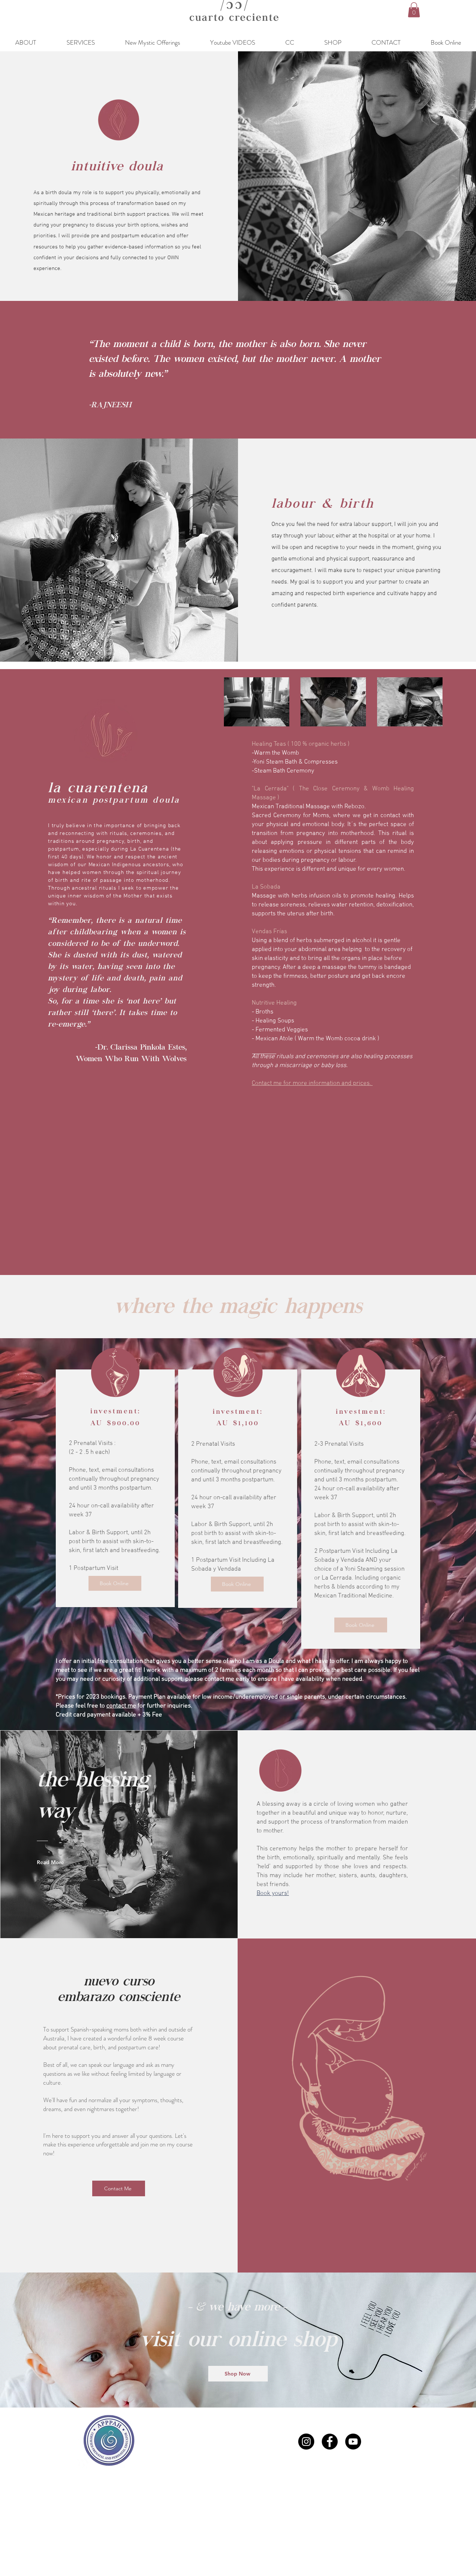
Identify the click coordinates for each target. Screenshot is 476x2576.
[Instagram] (306, 2442)
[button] (414, 10)
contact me (121, 1706)
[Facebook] (330, 2442)
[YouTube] (353, 2442)
